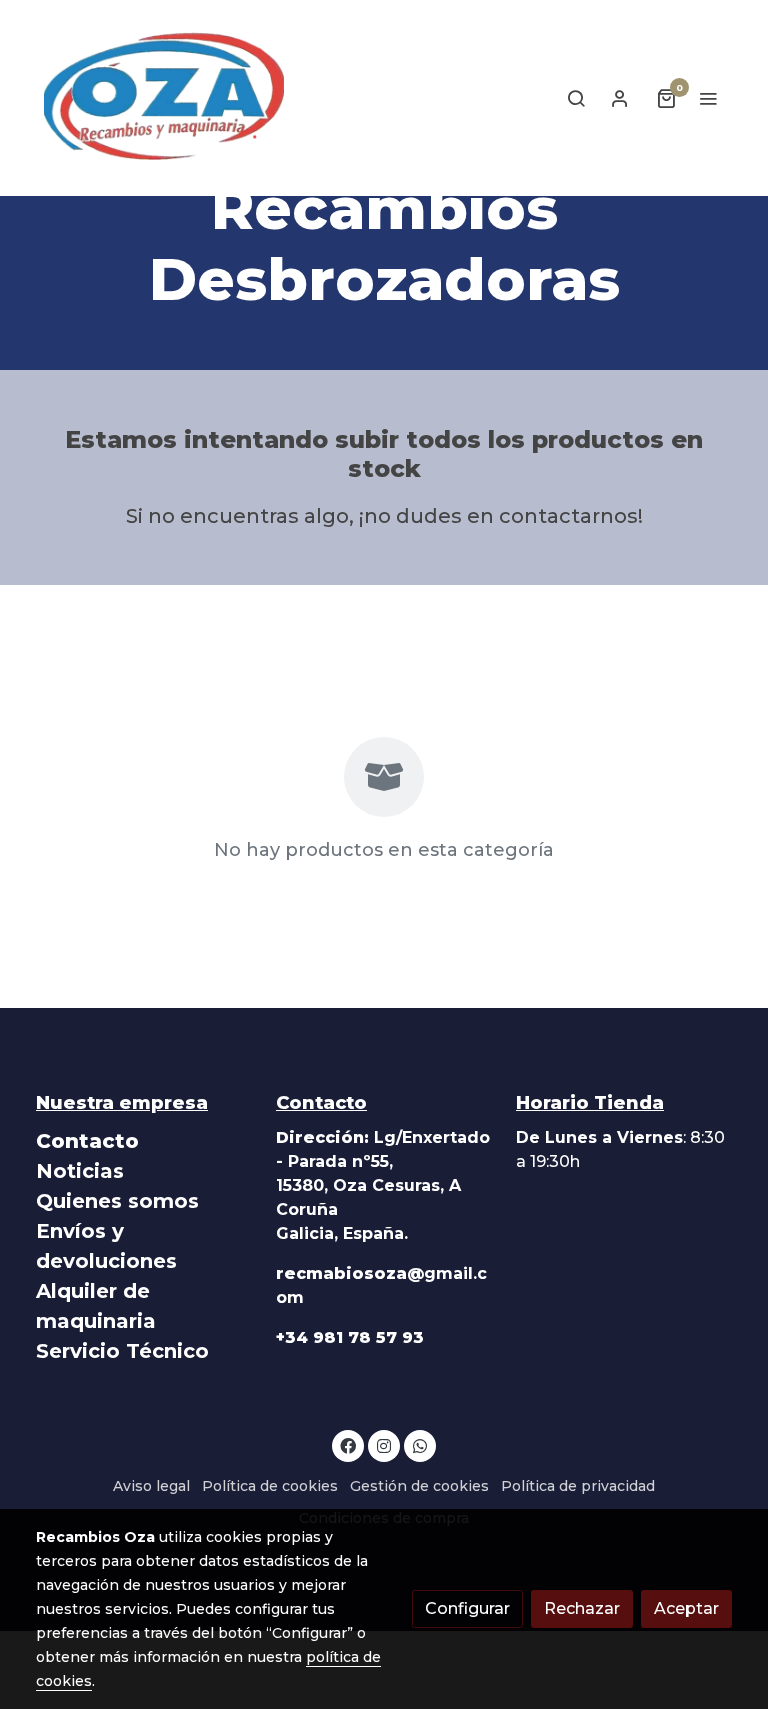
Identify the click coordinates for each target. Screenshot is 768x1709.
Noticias (80, 1171)
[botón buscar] (576, 98)
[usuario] (620, 98)
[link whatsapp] (420, 1445)
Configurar (467, 1608)
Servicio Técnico (122, 1351)
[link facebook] (348, 1445)
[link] (164, 98)
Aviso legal (151, 1486)
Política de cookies (270, 1486)
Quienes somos (117, 1201)
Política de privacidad (578, 1486)
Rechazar (582, 1608)
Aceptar (686, 1608)
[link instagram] (384, 1445)
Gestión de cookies (419, 1486)
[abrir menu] (708, 98)
